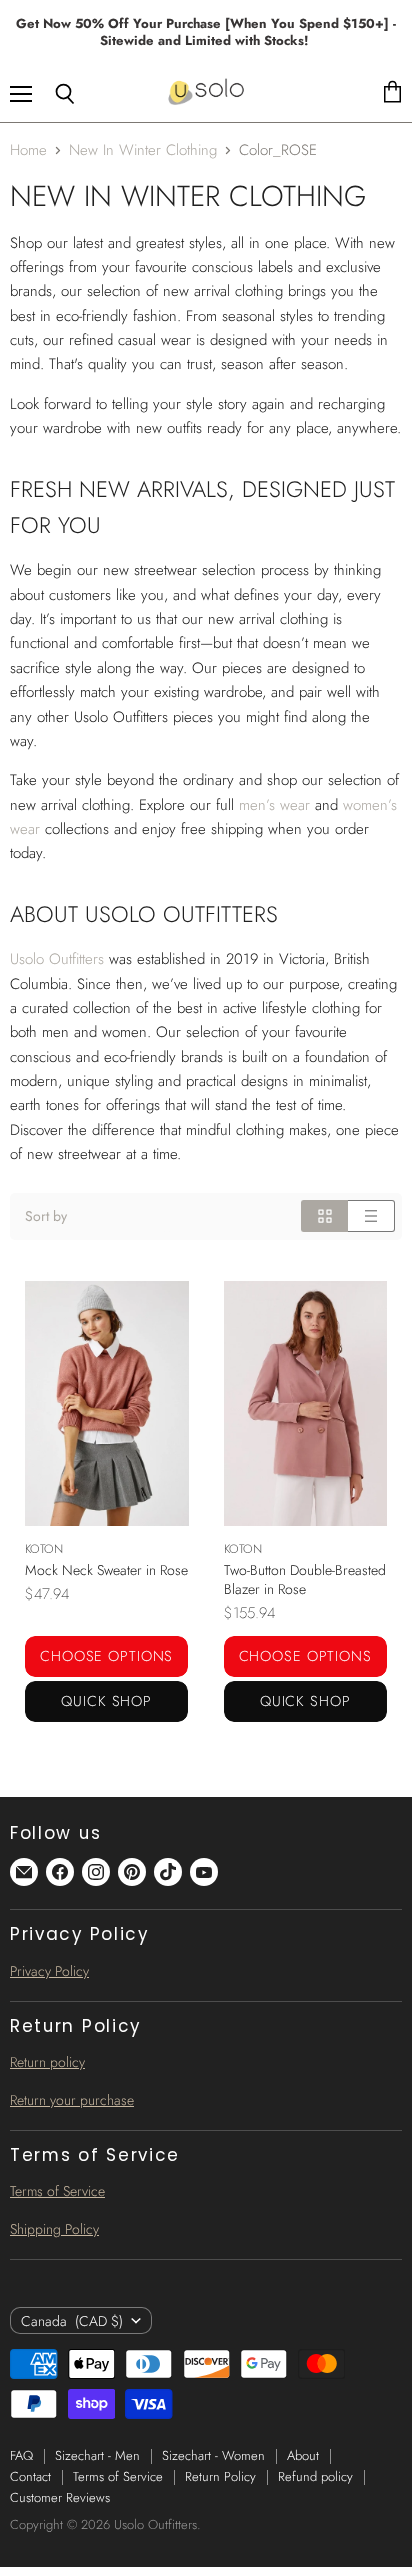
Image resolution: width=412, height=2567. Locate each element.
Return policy (47, 2062)
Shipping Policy (54, 2229)
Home (28, 150)
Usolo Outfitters (57, 959)
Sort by (46, 1216)
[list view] (371, 1216)
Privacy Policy (49, 1971)
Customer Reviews (60, 2497)
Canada (72, 2321)
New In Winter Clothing (143, 150)
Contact (30, 2476)
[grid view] (324, 1216)
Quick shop (106, 1701)
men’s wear (274, 805)
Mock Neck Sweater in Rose (106, 1570)
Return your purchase (72, 2100)
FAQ (21, 2455)
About (303, 2455)
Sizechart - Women (213, 2455)
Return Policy (220, 2476)
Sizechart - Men (97, 2455)
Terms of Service (57, 2191)
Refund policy (315, 2476)
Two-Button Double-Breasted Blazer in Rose (305, 1579)
